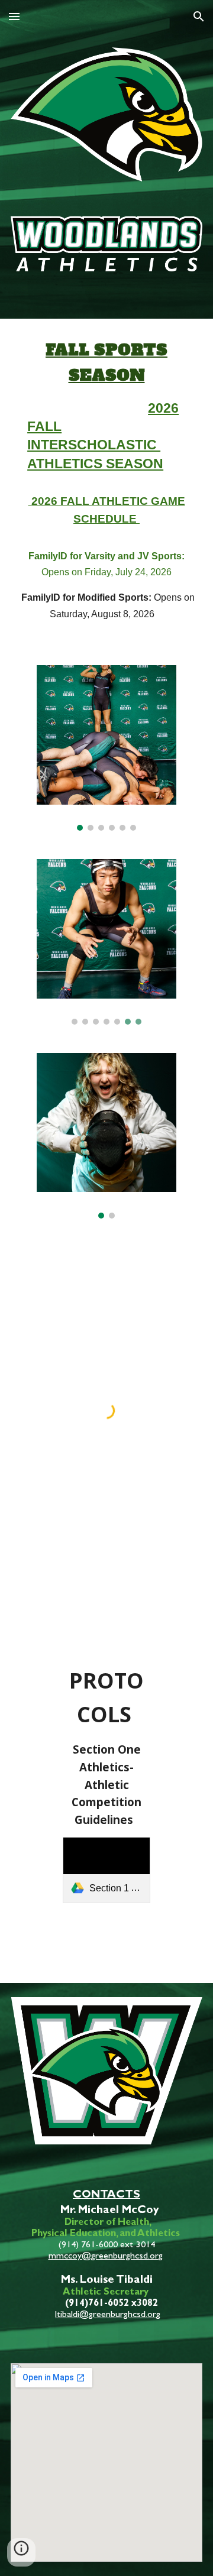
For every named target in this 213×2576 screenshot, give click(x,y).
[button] (14, 16)
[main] (106, 485)
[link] (107, 1870)
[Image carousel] (106, 748)
